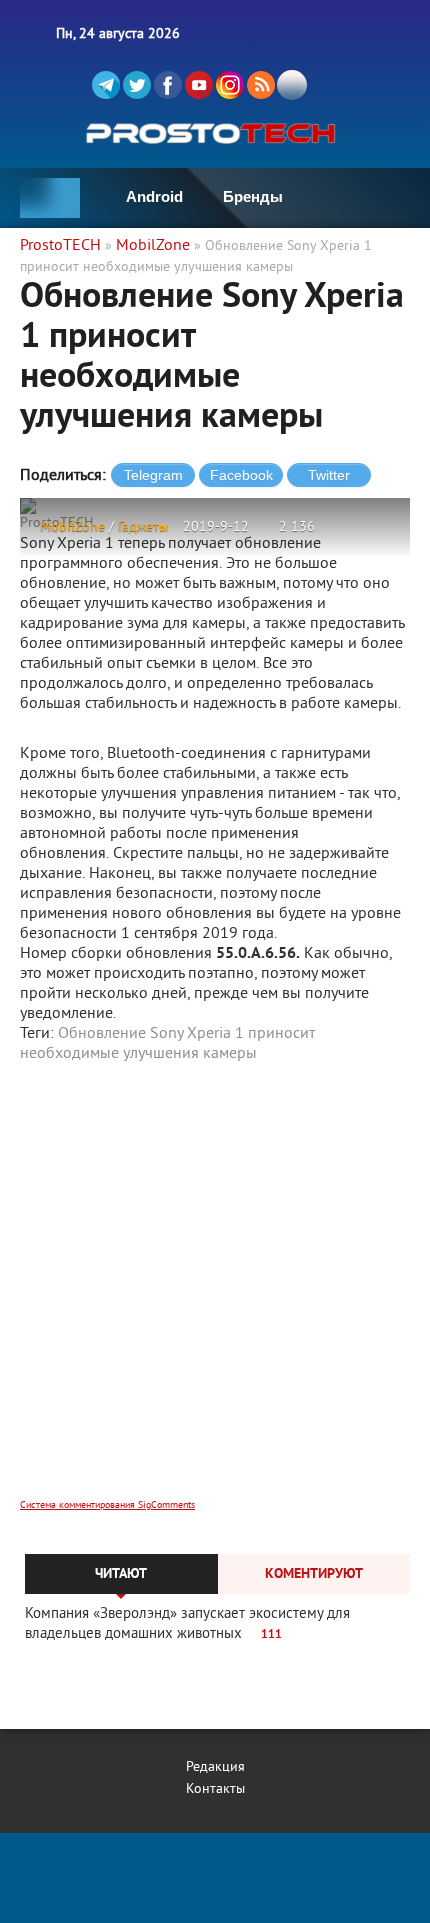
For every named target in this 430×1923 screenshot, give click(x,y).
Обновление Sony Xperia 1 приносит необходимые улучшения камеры (167, 1044)
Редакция (215, 1767)
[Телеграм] (106, 85)
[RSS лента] (261, 85)
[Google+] (230, 85)
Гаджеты (143, 527)
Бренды (253, 196)
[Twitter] (137, 85)
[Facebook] (168, 85)
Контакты (215, 1789)
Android (154, 196)
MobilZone (72, 527)
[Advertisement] (215, 1294)
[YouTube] (199, 85)
